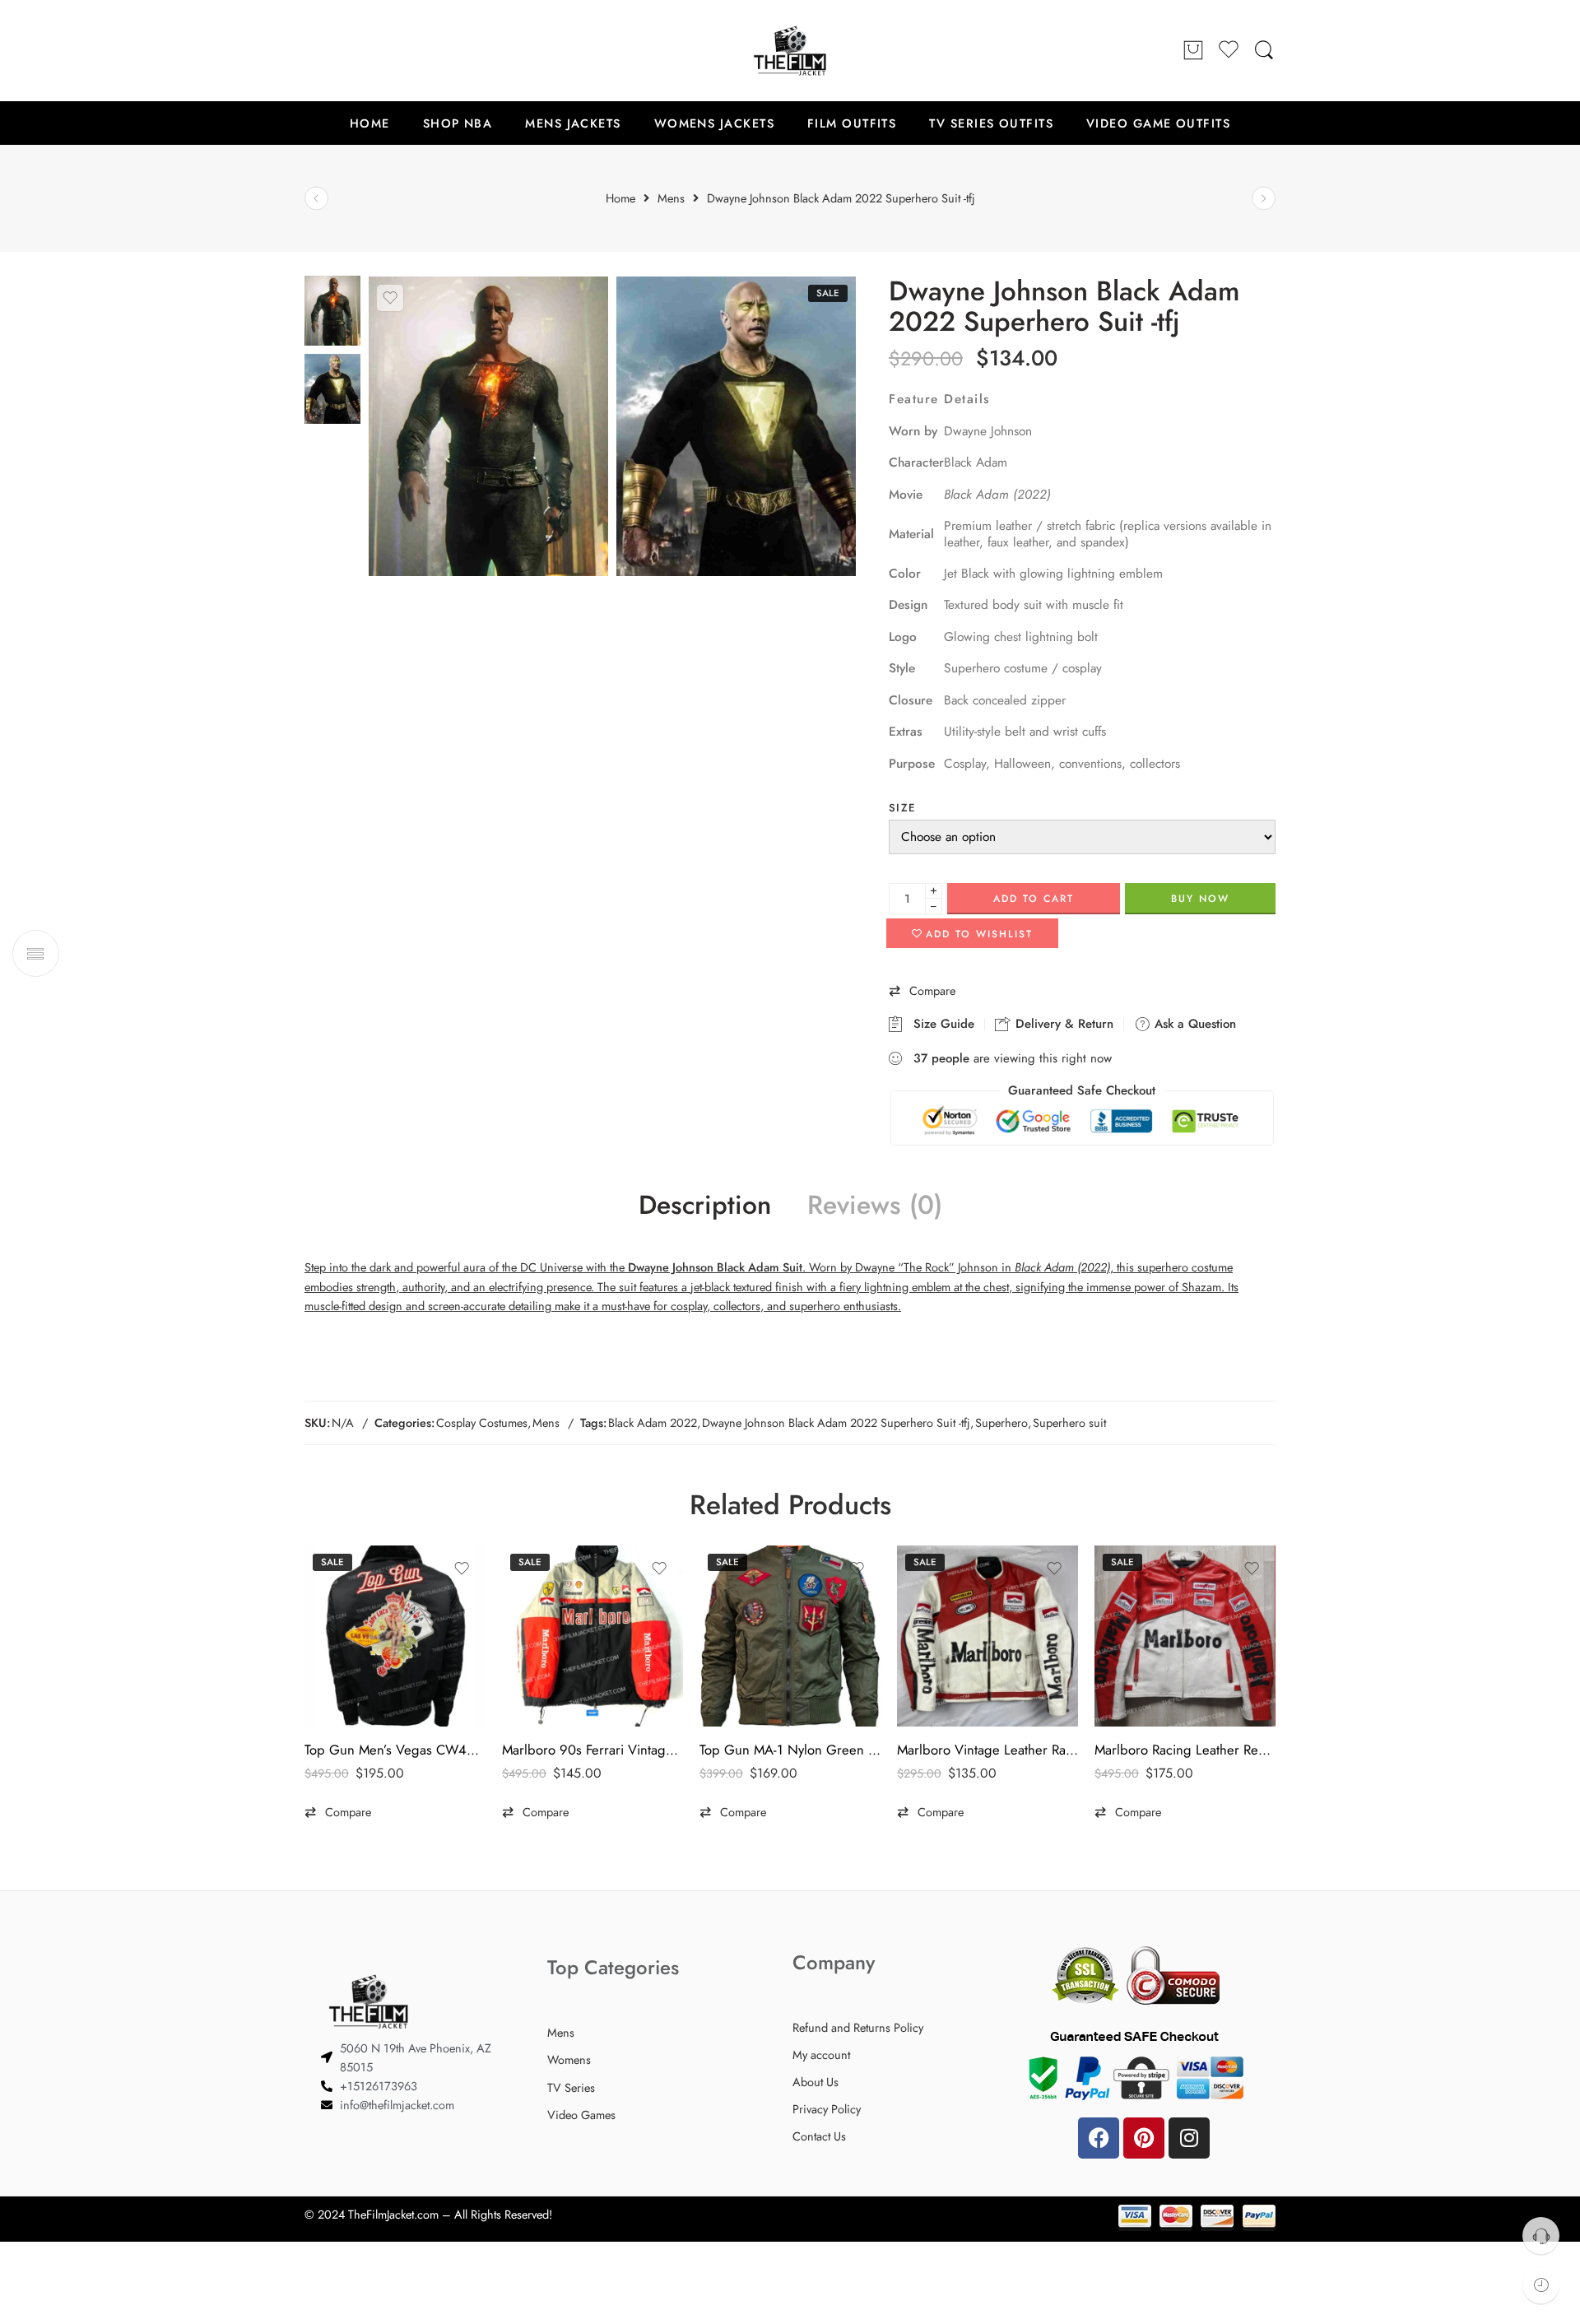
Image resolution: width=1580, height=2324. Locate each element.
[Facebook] (1099, 2138)
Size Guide (940, 1024)
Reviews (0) (875, 1206)
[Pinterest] (1144, 2138)
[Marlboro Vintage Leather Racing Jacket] (987, 1636)
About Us (816, 2082)
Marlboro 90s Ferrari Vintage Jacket (592, 1750)
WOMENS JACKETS (714, 123)
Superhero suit (1069, 1422)
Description (705, 1206)
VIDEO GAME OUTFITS (1158, 123)
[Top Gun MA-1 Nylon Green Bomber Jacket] (790, 1636)
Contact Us (819, 2136)
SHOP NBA (458, 123)
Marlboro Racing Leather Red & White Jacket (1185, 1750)
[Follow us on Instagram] (379, 50)
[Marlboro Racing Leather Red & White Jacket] (1185, 1636)
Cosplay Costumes (482, 1422)
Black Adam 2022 (653, 1422)
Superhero (1001, 1422)
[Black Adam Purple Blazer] (316, 199)
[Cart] (1193, 51)
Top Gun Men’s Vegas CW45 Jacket (395, 1750)
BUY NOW (1200, 899)
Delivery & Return (1062, 1024)
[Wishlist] (390, 298)
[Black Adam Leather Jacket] (332, 309)
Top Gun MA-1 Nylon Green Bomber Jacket (790, 1750)
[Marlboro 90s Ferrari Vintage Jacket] (592, 1636)
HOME (370, 123)
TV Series (571, 2087)
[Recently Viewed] (1541, 2285)
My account (821, 2054)
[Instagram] (1189, 2138)
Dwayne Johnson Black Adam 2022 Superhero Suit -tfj (836, 1422)
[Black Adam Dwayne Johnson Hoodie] (1264, 199)
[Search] (1264, 51)
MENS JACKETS (573, 123)
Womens (569, 2059)
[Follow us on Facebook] (313, 50)
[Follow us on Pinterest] (346, 50)
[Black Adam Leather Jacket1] (736, 426)
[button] (922, 991)
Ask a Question (1193, 1024)
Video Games (581, 2115)
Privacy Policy (827, 2109)
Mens (546, 1422)
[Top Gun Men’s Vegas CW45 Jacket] (395, 1636)
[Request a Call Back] (1541, 2236)
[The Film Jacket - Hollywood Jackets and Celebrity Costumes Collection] (790, 51)
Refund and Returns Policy (858, 2027)
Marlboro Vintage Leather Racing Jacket (987, 1750)
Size (902, 808)
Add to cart (1034, 899)
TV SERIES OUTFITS (991, 123)
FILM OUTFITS (852, 123)
